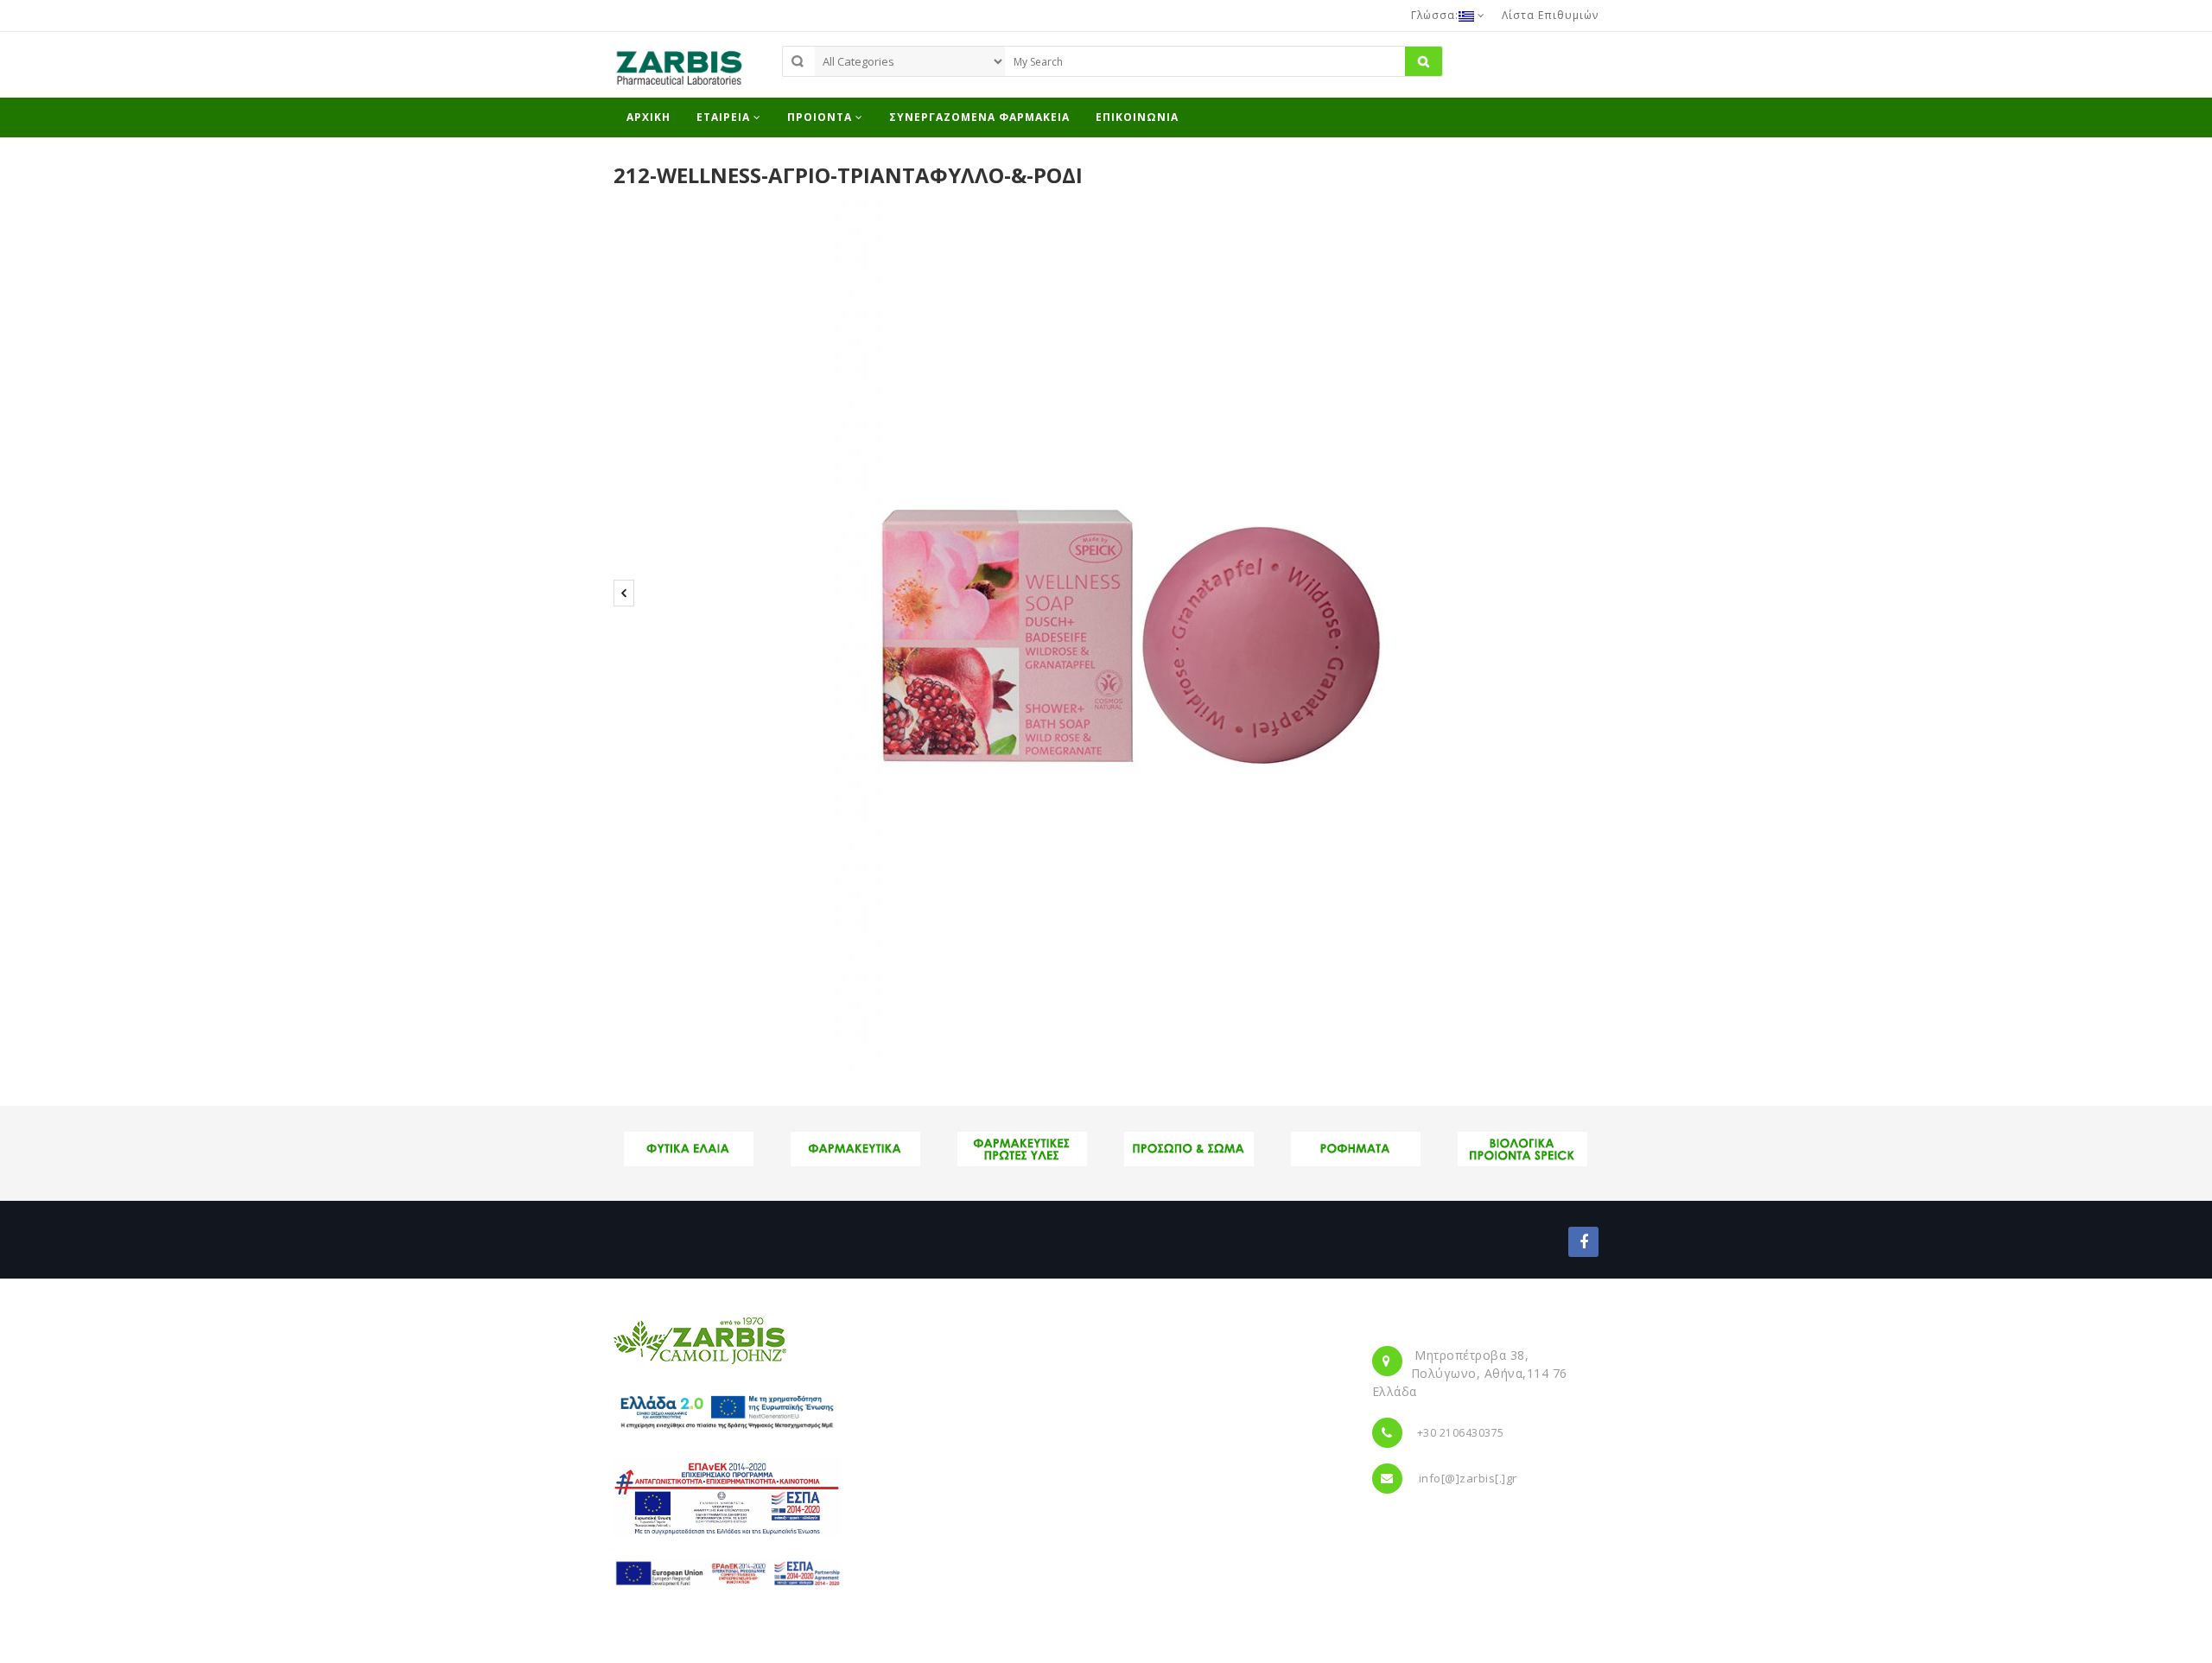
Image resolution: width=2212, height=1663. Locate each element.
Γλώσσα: (1435, 15)
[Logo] (700, 1340)
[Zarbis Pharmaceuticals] (678, 73)
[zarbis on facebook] (1583, 1242)
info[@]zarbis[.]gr (1468, 1478)
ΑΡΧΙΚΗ (648, 117)
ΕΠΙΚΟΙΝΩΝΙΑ (1137, 117)
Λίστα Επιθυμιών (1550, 15)
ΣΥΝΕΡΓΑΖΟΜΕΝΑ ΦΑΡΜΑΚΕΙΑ (979, 117)
